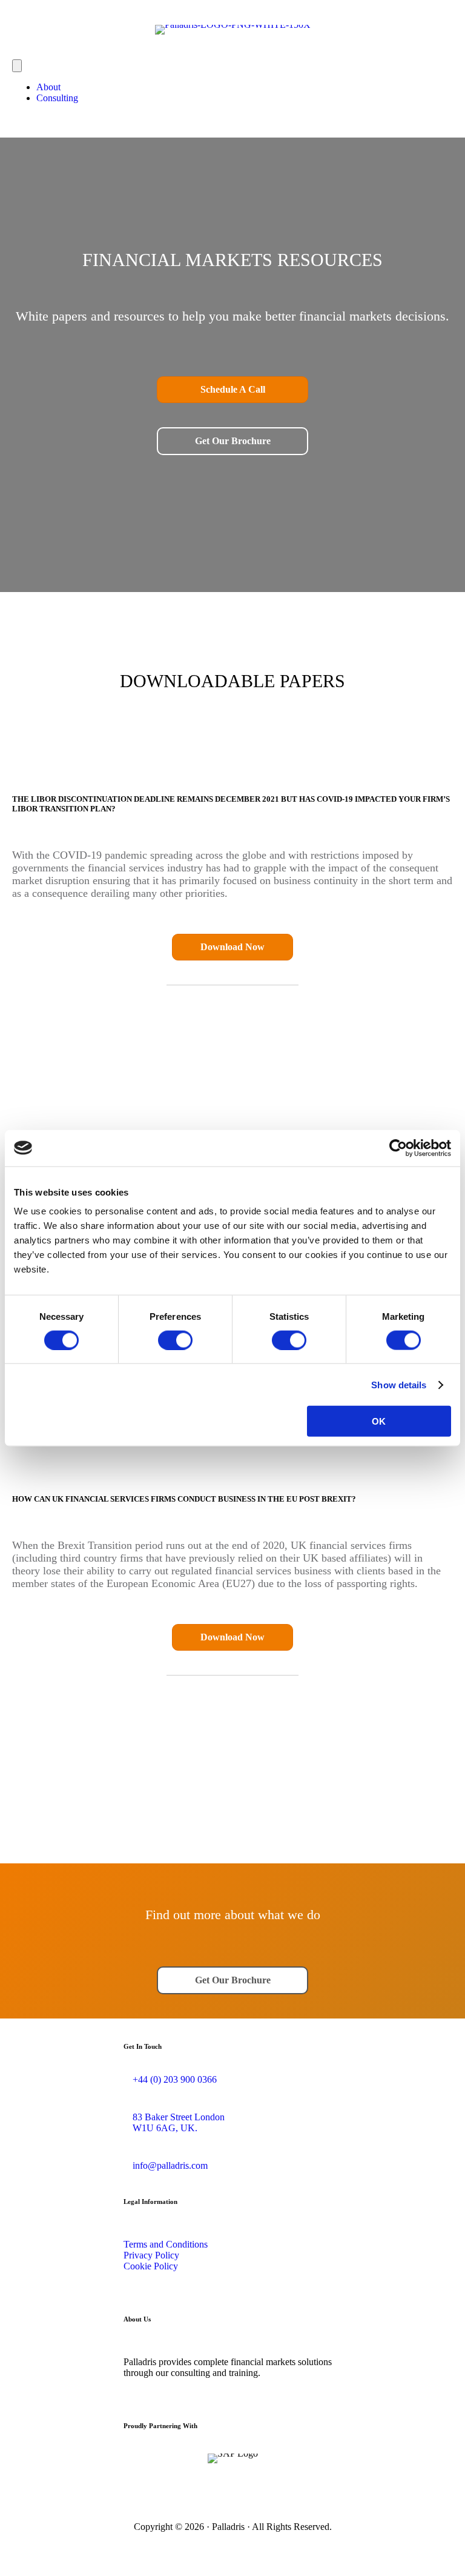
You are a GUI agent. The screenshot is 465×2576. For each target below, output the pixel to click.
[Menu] (17, 66)
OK (379, 1421)
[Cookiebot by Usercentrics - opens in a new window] (398, 1148)
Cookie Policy (151, 2266)
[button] (232, 390)
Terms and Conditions (166, 2244)
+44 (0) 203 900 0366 (175, 2079)
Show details (399, 1384)
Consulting (57, 98)
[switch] (175, 1340)
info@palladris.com (170, 2165)
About (48, 87)
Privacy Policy (151, 2255)
